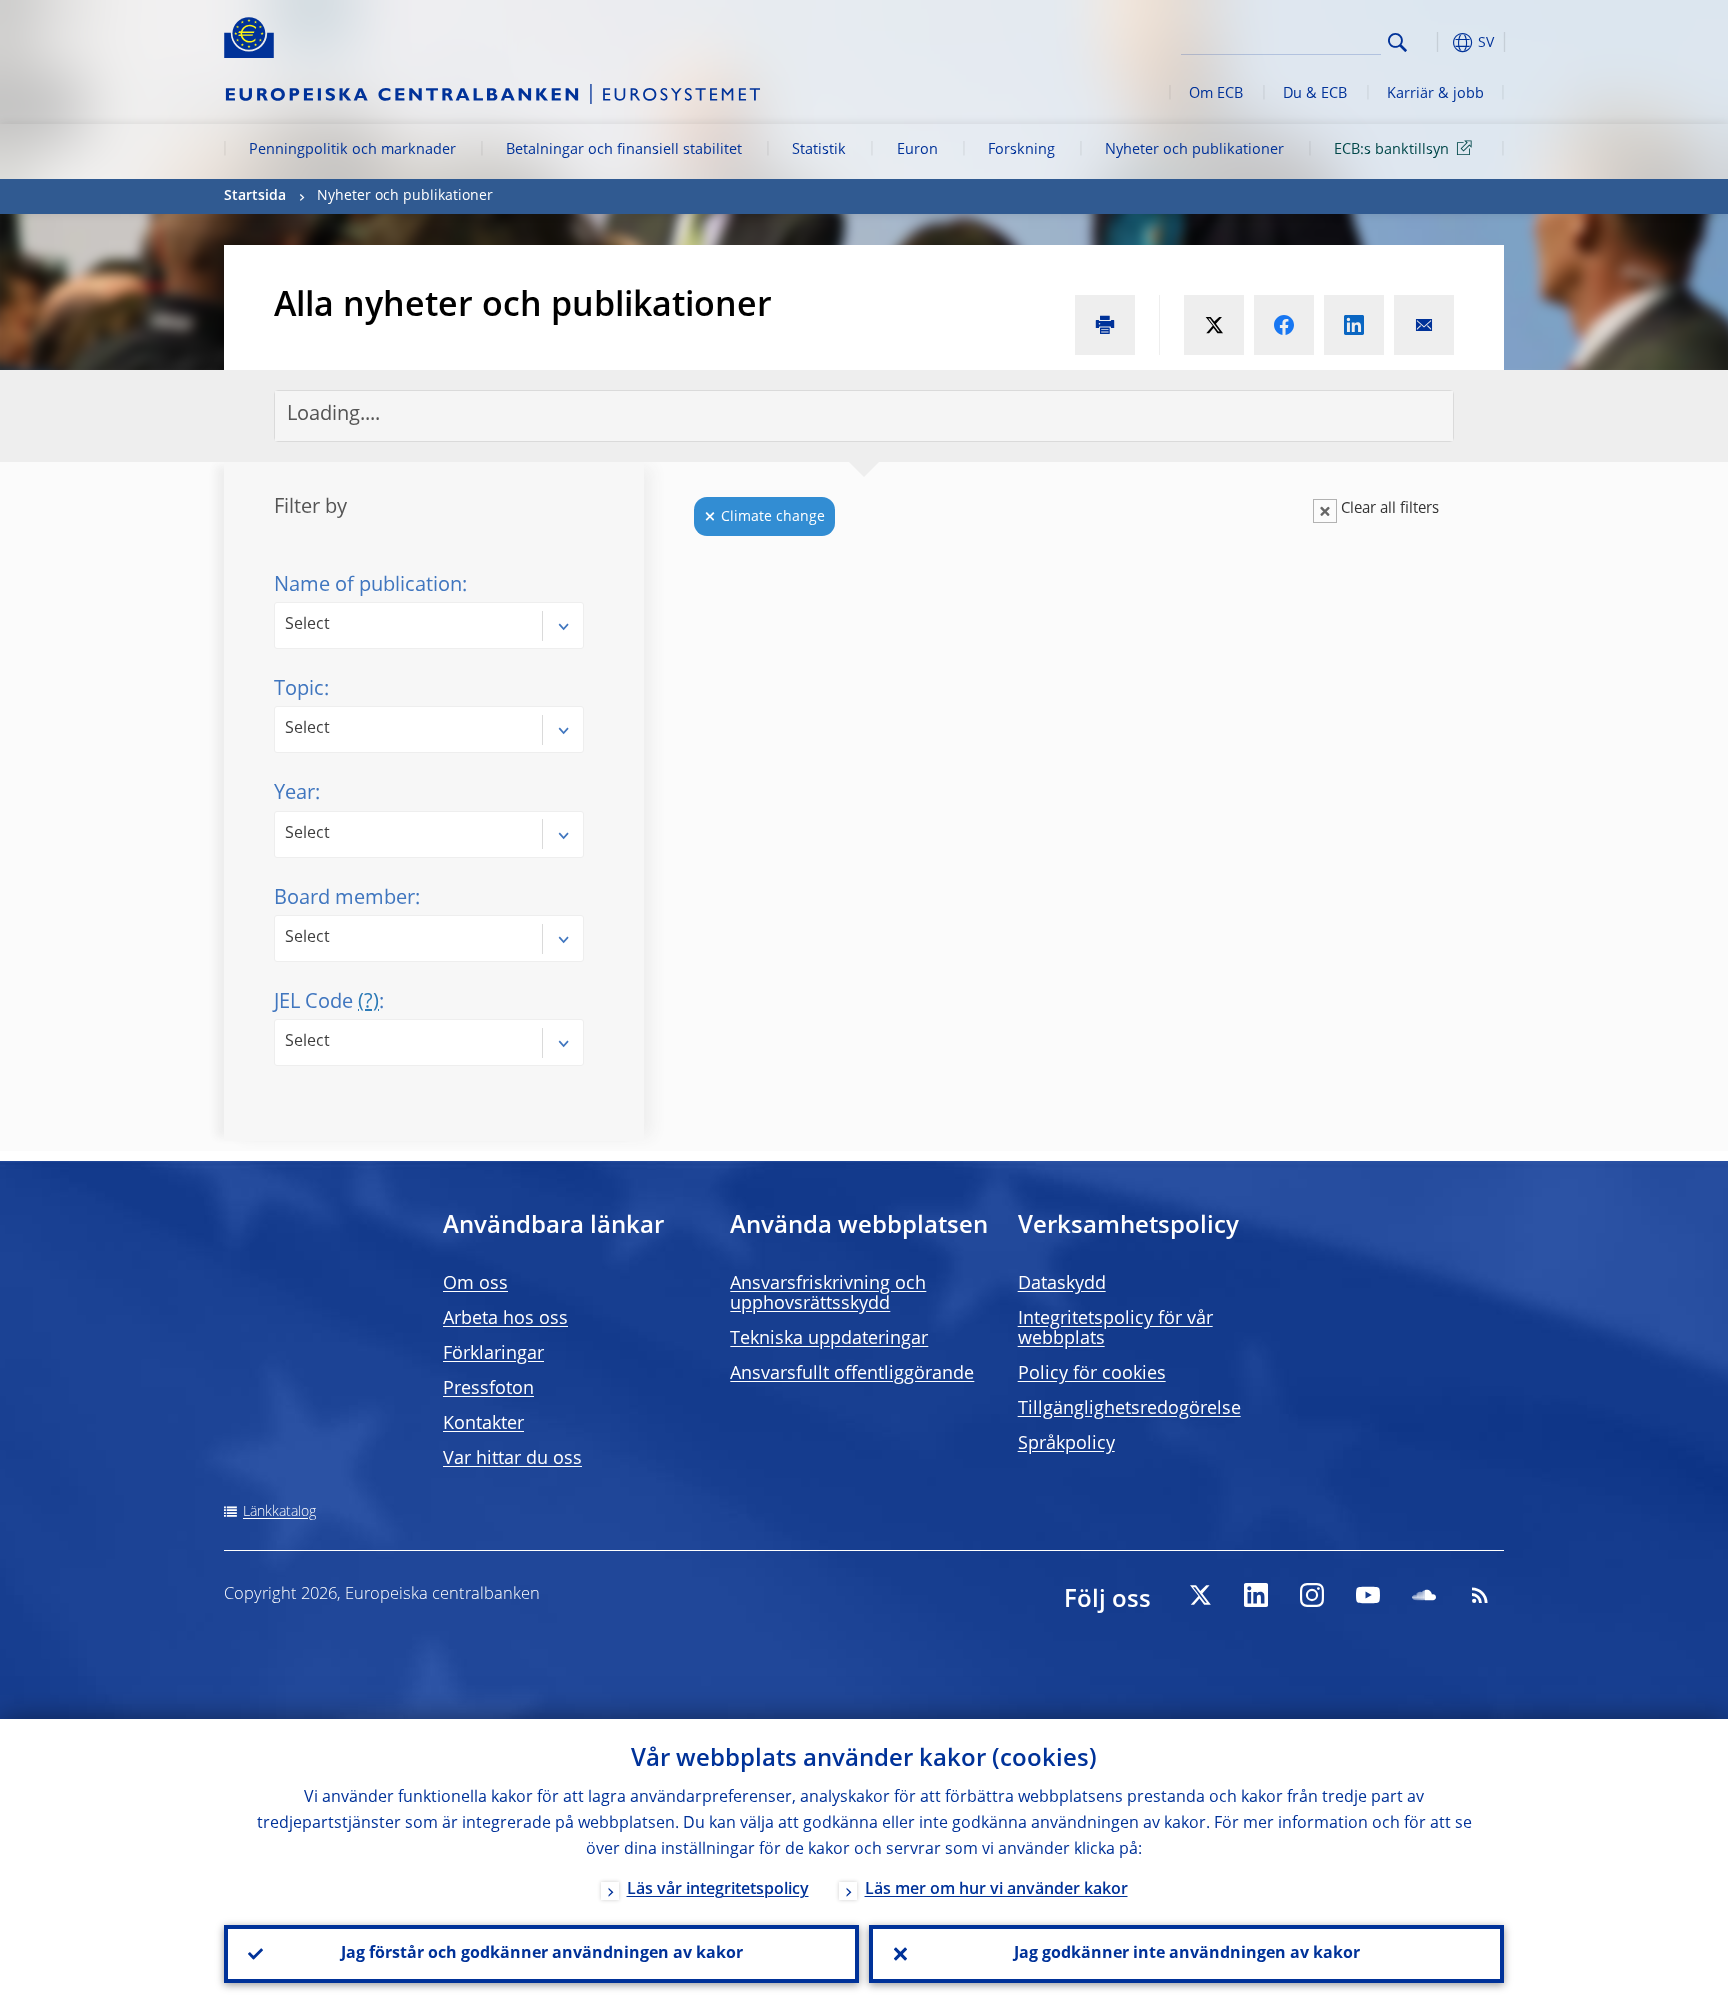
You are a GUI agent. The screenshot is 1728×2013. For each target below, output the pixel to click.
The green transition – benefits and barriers (1091, 983)
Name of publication (368, 586)
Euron (917, 150)
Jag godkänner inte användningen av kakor (1187, 1954)
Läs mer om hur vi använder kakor (996, 1890)
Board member (344, 899)
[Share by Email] (1424, 325)
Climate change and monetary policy (1060, 1347)
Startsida (255, 196)
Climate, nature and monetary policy (1060, 1537)
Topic (299, 690)
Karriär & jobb (1435, 94)
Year (294, 794)
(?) (368, 1003)
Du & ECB (1315, 94)
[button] (1434, 42)
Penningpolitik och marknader (352, 150)
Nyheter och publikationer (1194, 150)
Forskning (1021, 150)
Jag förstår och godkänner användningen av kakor (542, 1954)
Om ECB (1216, 94)
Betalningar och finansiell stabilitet (624, 150)
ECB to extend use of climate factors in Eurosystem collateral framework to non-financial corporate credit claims (1140, 646)
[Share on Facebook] (1284, 325)
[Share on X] (1214, 325)
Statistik (819, 150)
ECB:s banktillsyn (1391, 150)
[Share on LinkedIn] (1354, 325)
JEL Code (326, 1003)
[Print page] (1105, 325)
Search (1397, 42)
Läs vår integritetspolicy (718, 1890)
